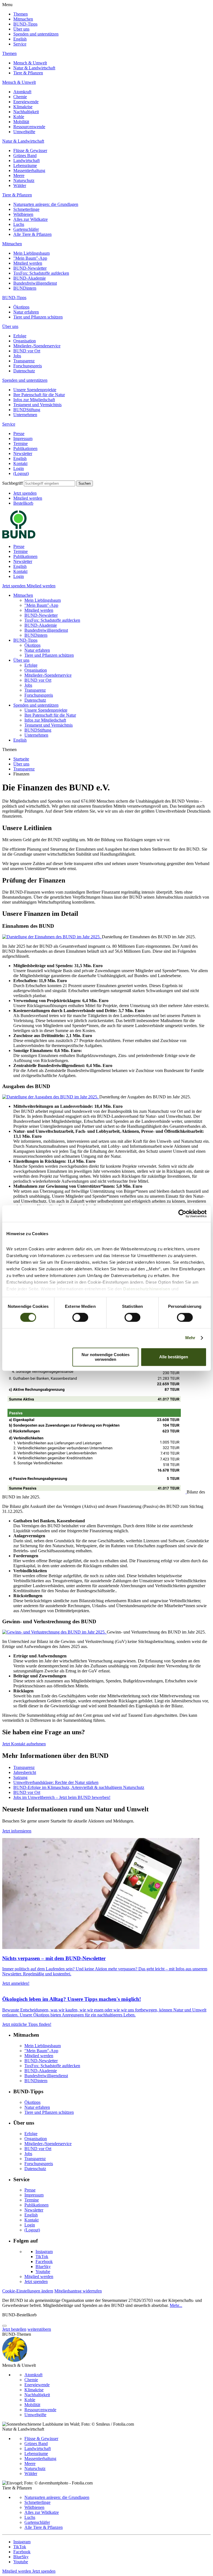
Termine (21, 443)
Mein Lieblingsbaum (31, 253)
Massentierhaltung (29, 170)
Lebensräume (25, 165)
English (20, 39)
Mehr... (176, 2305)
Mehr (190, 1338)
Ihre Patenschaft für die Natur (39, 395)
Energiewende (26, 102)
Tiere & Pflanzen (28, 73)
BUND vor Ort (27, 351)
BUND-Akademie (30, 278)
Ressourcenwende (29, 127)
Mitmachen (23, 19)
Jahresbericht (25, 1772)
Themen (21, 14)
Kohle (19, 117)
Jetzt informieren (17, 1831)
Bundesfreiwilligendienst (35, 283)
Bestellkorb (23, 503)
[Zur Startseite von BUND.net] (19, 537)
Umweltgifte (24, 132)
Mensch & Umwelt (30, 63)
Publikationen (25, 448)
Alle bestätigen (174, 1357)
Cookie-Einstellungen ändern (28, 2291)
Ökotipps (21, 307)
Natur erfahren (26, 312)
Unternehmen (25, 415)
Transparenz (24, 361)
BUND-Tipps (25, 24)
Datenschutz (24, 371)
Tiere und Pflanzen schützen (38, 317)
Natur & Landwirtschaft (34, 68)
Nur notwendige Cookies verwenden (106, 1357)
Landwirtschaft (26, 160)
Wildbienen (23, 214)
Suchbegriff (12, 483)
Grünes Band (25, 156)
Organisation (25, 341)
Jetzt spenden (25, 493)
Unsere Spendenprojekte (35, 390)
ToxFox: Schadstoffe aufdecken (41, 273)
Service (20, 44)
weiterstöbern (39, 2329)
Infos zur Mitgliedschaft (34, 400)
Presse (19, 433)
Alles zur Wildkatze (31, 219)
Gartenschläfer (26, 229)
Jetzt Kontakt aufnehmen (24, 1744)
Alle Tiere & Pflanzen (32, 234)
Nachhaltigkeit (26, 112)
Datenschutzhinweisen (147, 1289)
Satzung (20, 1777)
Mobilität (21, 122)
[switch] (80, 1318)
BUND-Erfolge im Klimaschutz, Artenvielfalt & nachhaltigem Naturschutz (79, 1787)
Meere (19, 175)
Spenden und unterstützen (36, 34)
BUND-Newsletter (30, 268)
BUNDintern (25, 288)
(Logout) (21, 473)
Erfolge (20, 336)
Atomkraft (22, 92)
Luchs (19, 224)
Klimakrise (23, 107)
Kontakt (20, 463)
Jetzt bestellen (14, 2329)
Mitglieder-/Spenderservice (37, 346)
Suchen (85, 483)
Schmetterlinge (26, 209)
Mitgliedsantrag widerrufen (78, 2291)
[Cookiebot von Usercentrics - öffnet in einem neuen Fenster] (182, 1214)
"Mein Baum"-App (30, 258)
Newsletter (23, 453)
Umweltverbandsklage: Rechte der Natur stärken (56, 1782)
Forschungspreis (28, 366)
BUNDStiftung (27, 410)
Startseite (21, 759)
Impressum (23, 438)
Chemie (20, 97)
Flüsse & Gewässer (30, 151)
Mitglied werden (28, 263)
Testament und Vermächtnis (37, 405)
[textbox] (50, 483)
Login (19, 468)
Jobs (17, 356)
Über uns (21, 29)
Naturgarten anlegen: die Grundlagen (46, 204)
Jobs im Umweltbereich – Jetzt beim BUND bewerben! (62, 1797)
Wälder (20, 185)
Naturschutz (24, 180)
